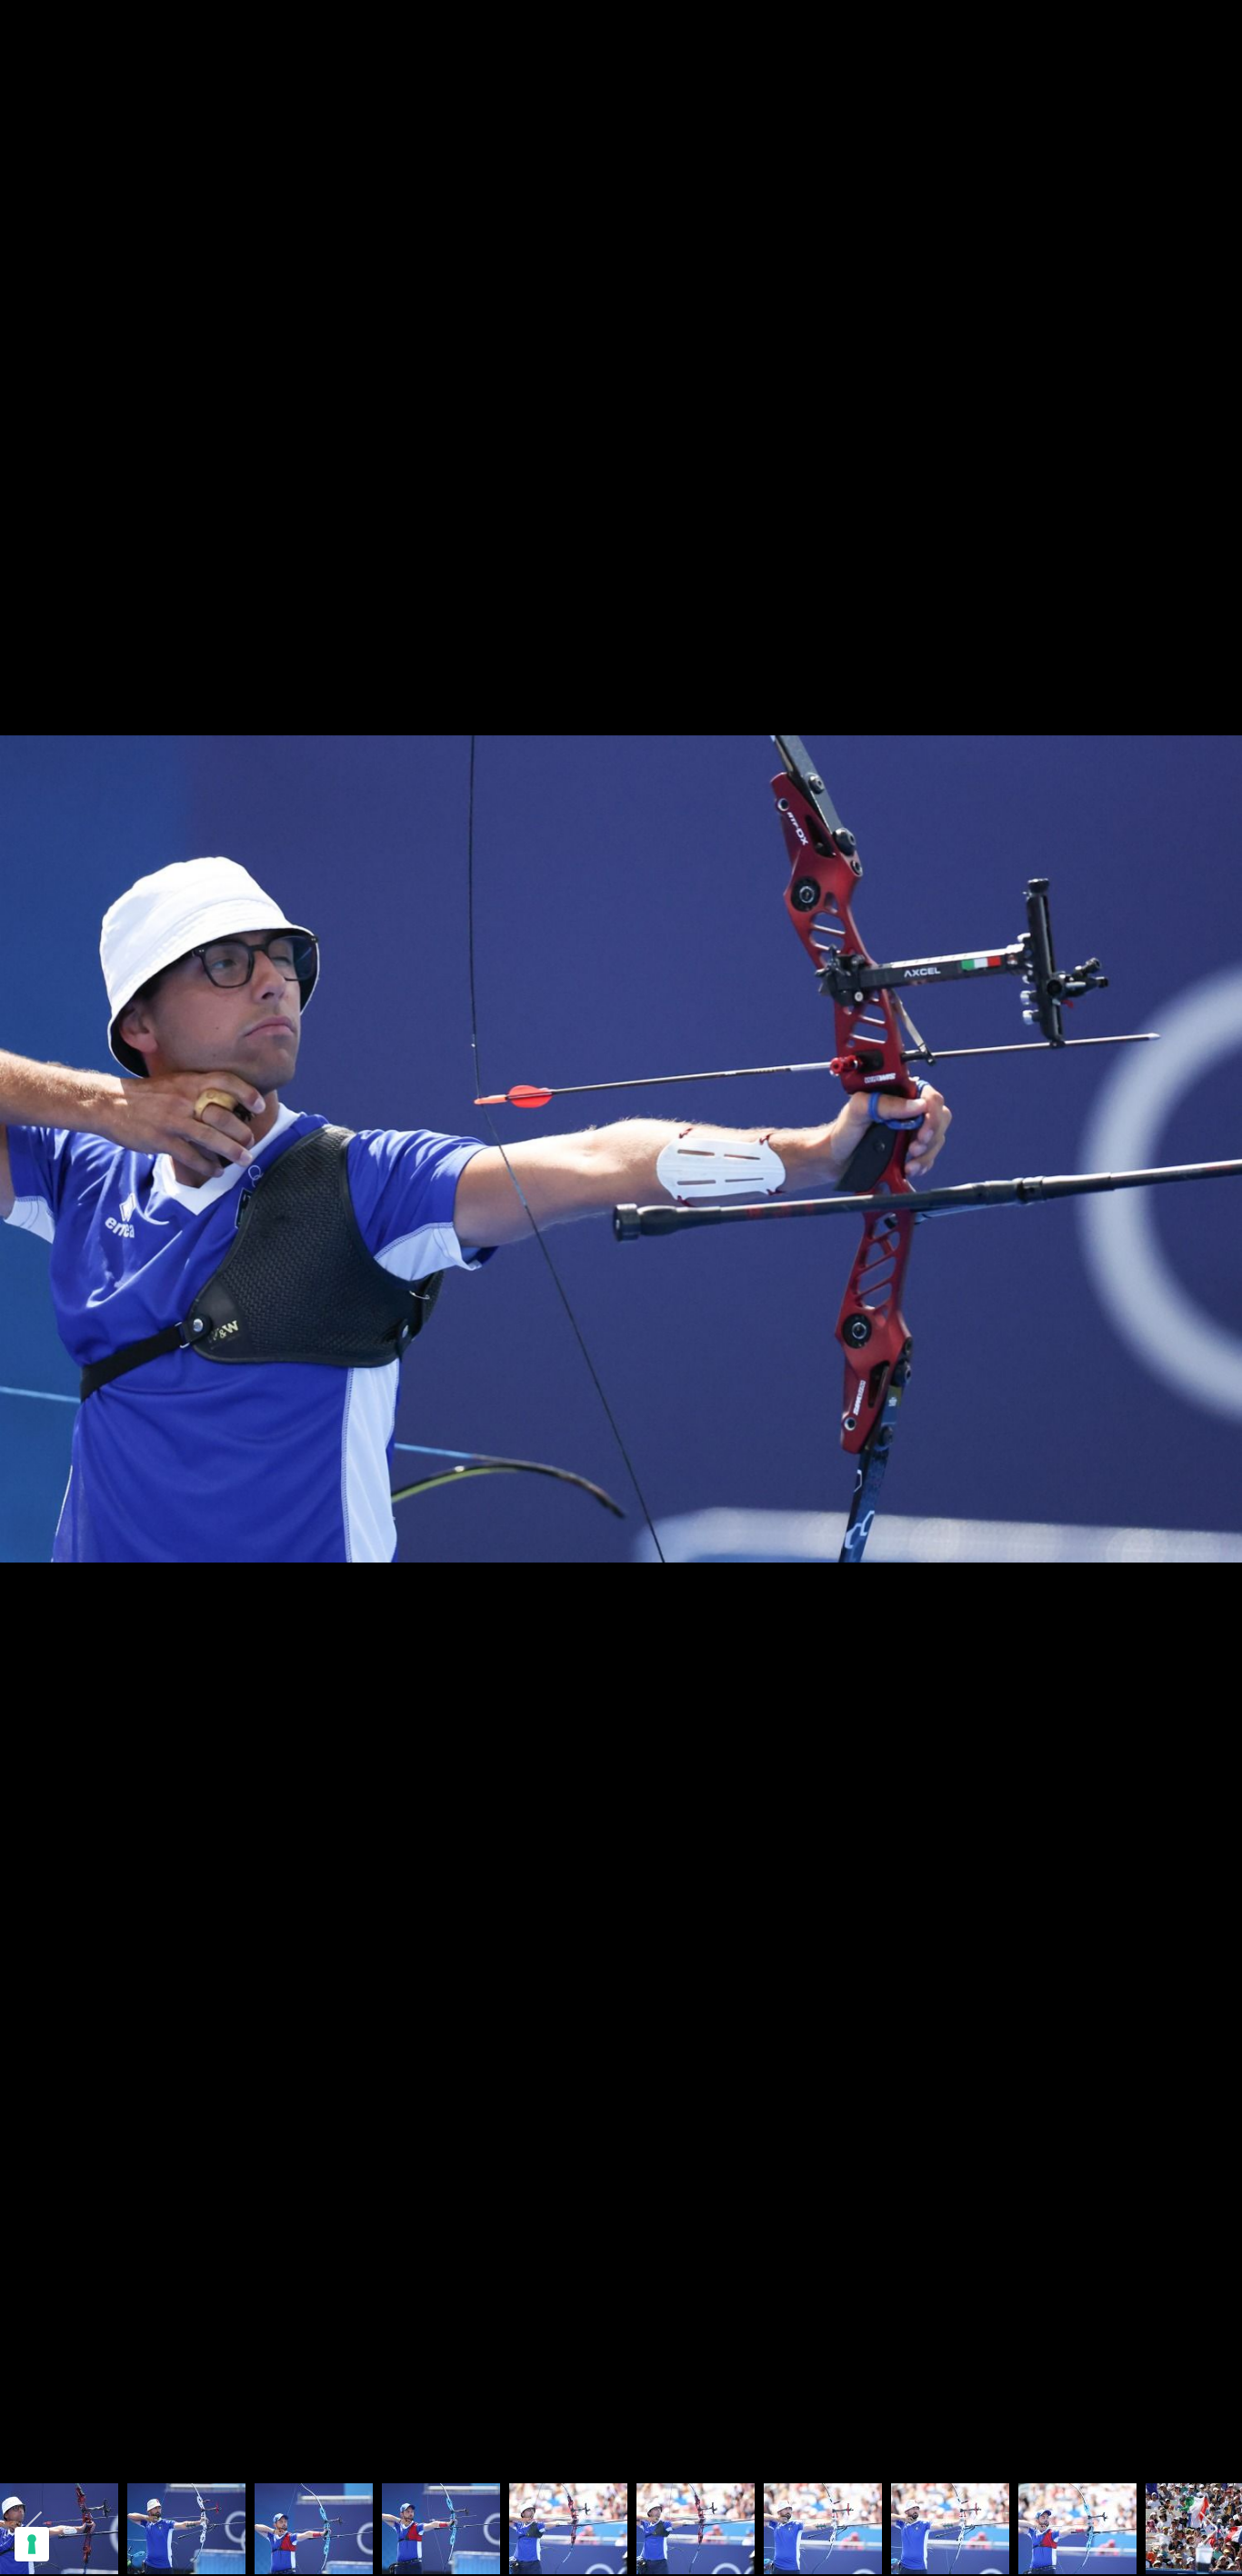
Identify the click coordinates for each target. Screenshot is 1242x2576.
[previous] (32, 1261)
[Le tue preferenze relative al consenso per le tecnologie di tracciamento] (32, 2544)
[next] (1210, 1261)
